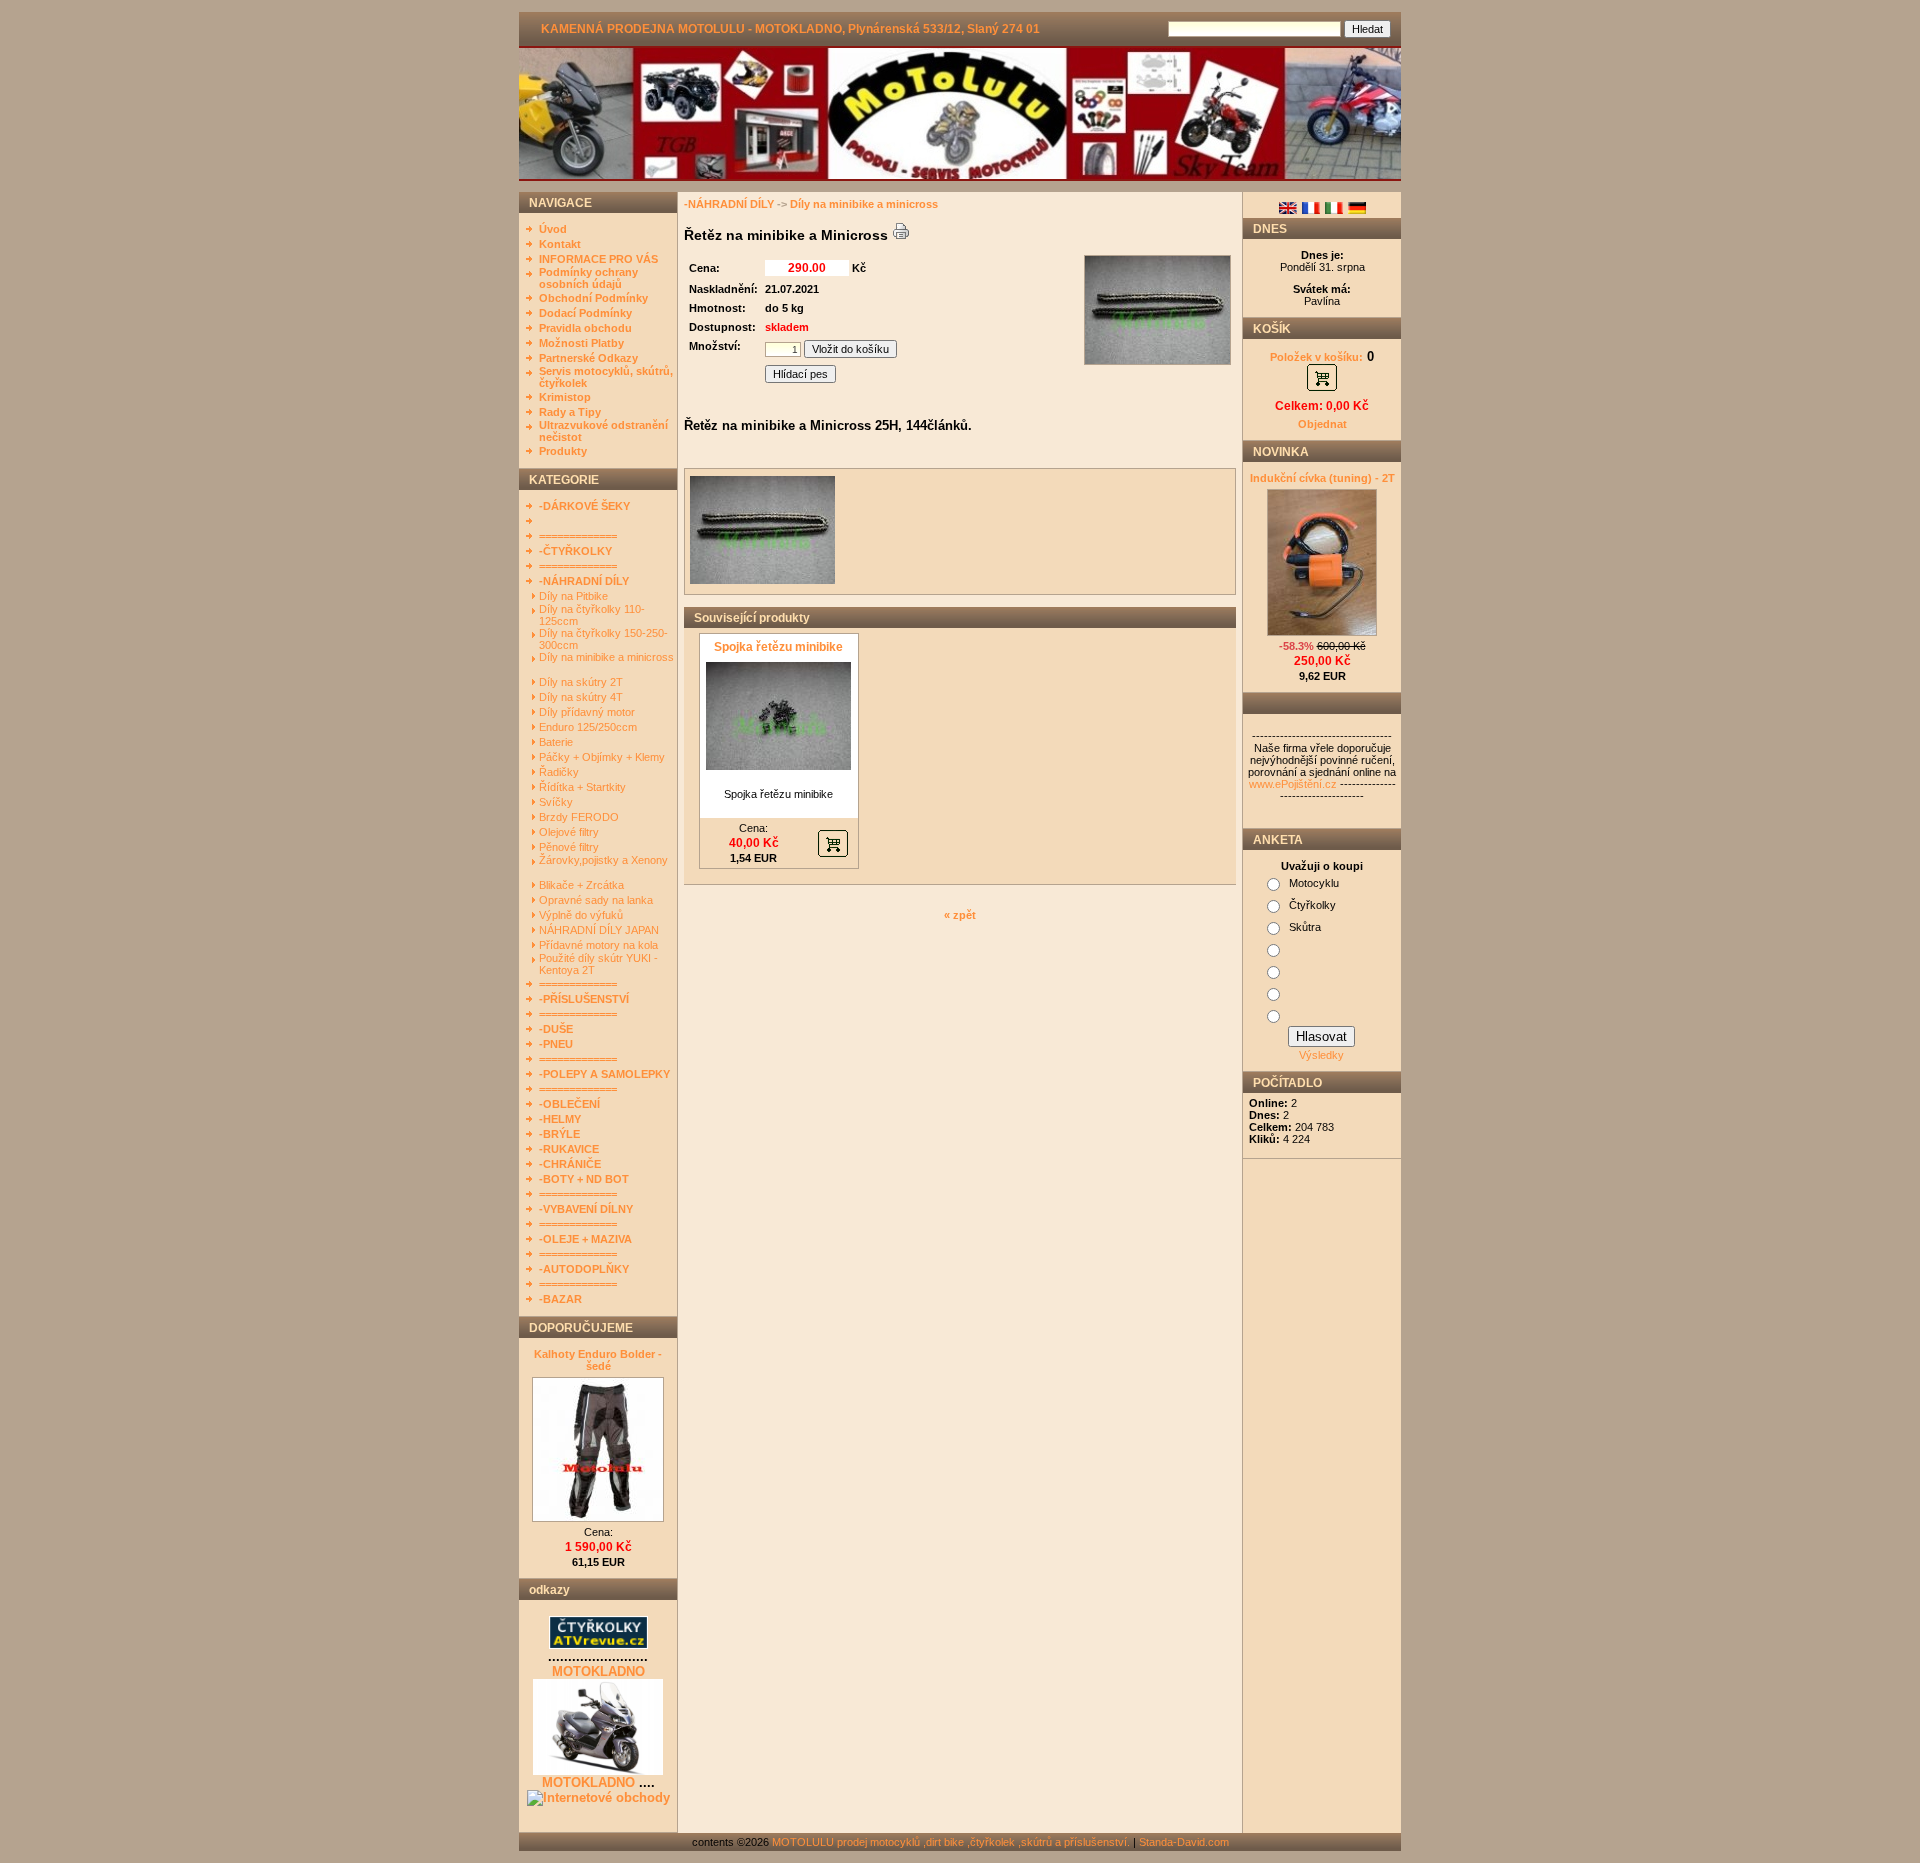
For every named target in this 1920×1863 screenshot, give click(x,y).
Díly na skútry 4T (582, 697)
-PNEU (556, 1044)
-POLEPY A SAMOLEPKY (604, 1074)
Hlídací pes (800, 374)
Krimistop (565, 397)
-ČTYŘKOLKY (575, 551)
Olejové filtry (570, 832)
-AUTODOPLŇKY (584, 1269)
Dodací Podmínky (585, 313)
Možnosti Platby (581, 343)
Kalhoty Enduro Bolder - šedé (598, 1360)
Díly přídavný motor (588, 712)
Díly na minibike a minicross (606, 657)
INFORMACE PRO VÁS (598, 259)
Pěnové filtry (570, 847)
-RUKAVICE (569, 1149)
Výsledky (1321, 1055)
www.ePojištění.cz (1293, 784)
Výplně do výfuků (582, 915)
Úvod (553, 229)
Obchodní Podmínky (593, 298)
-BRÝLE (559, 1134)
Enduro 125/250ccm (589, 727)
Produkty (563, 451)
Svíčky (557, 802)
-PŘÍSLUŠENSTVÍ (584, 999)
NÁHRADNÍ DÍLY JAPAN (600, 930)
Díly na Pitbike (575, 596)
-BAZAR (560, 1299)
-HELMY (560, 1119)
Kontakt (560, 244)
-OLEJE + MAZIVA (585, 1239)
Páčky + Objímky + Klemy (603, 757)
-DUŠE (556, 1029)
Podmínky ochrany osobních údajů (588, 278)
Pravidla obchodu (585, 328)
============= (578, 536)
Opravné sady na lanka (597, 900)
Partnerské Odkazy (588, 358)
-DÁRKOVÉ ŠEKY (584, 506)
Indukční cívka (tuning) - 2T (1322, 478)
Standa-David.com (1184, 1842)
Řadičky (560, 772)
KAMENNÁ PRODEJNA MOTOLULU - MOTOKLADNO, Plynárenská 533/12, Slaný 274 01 (790, 29)
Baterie (557, 742)
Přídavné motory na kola (600, 945)
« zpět (960, 915)
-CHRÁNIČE (570, 1164)
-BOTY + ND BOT (584, 1179)
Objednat (1322, 424)
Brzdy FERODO (580, 817)
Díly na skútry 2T (582, 682)
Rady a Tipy (570, 412)
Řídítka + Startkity (584, 787)
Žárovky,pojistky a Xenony (603, 860)
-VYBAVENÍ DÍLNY (586, 1209)
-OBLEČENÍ (569, 1104)
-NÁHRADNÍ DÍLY (584, 581)
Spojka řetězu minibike (778, 647)
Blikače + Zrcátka (583, 885)
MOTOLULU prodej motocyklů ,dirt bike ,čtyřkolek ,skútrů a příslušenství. (951, 1842)
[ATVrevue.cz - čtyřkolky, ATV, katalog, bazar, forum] (598, 1645)
